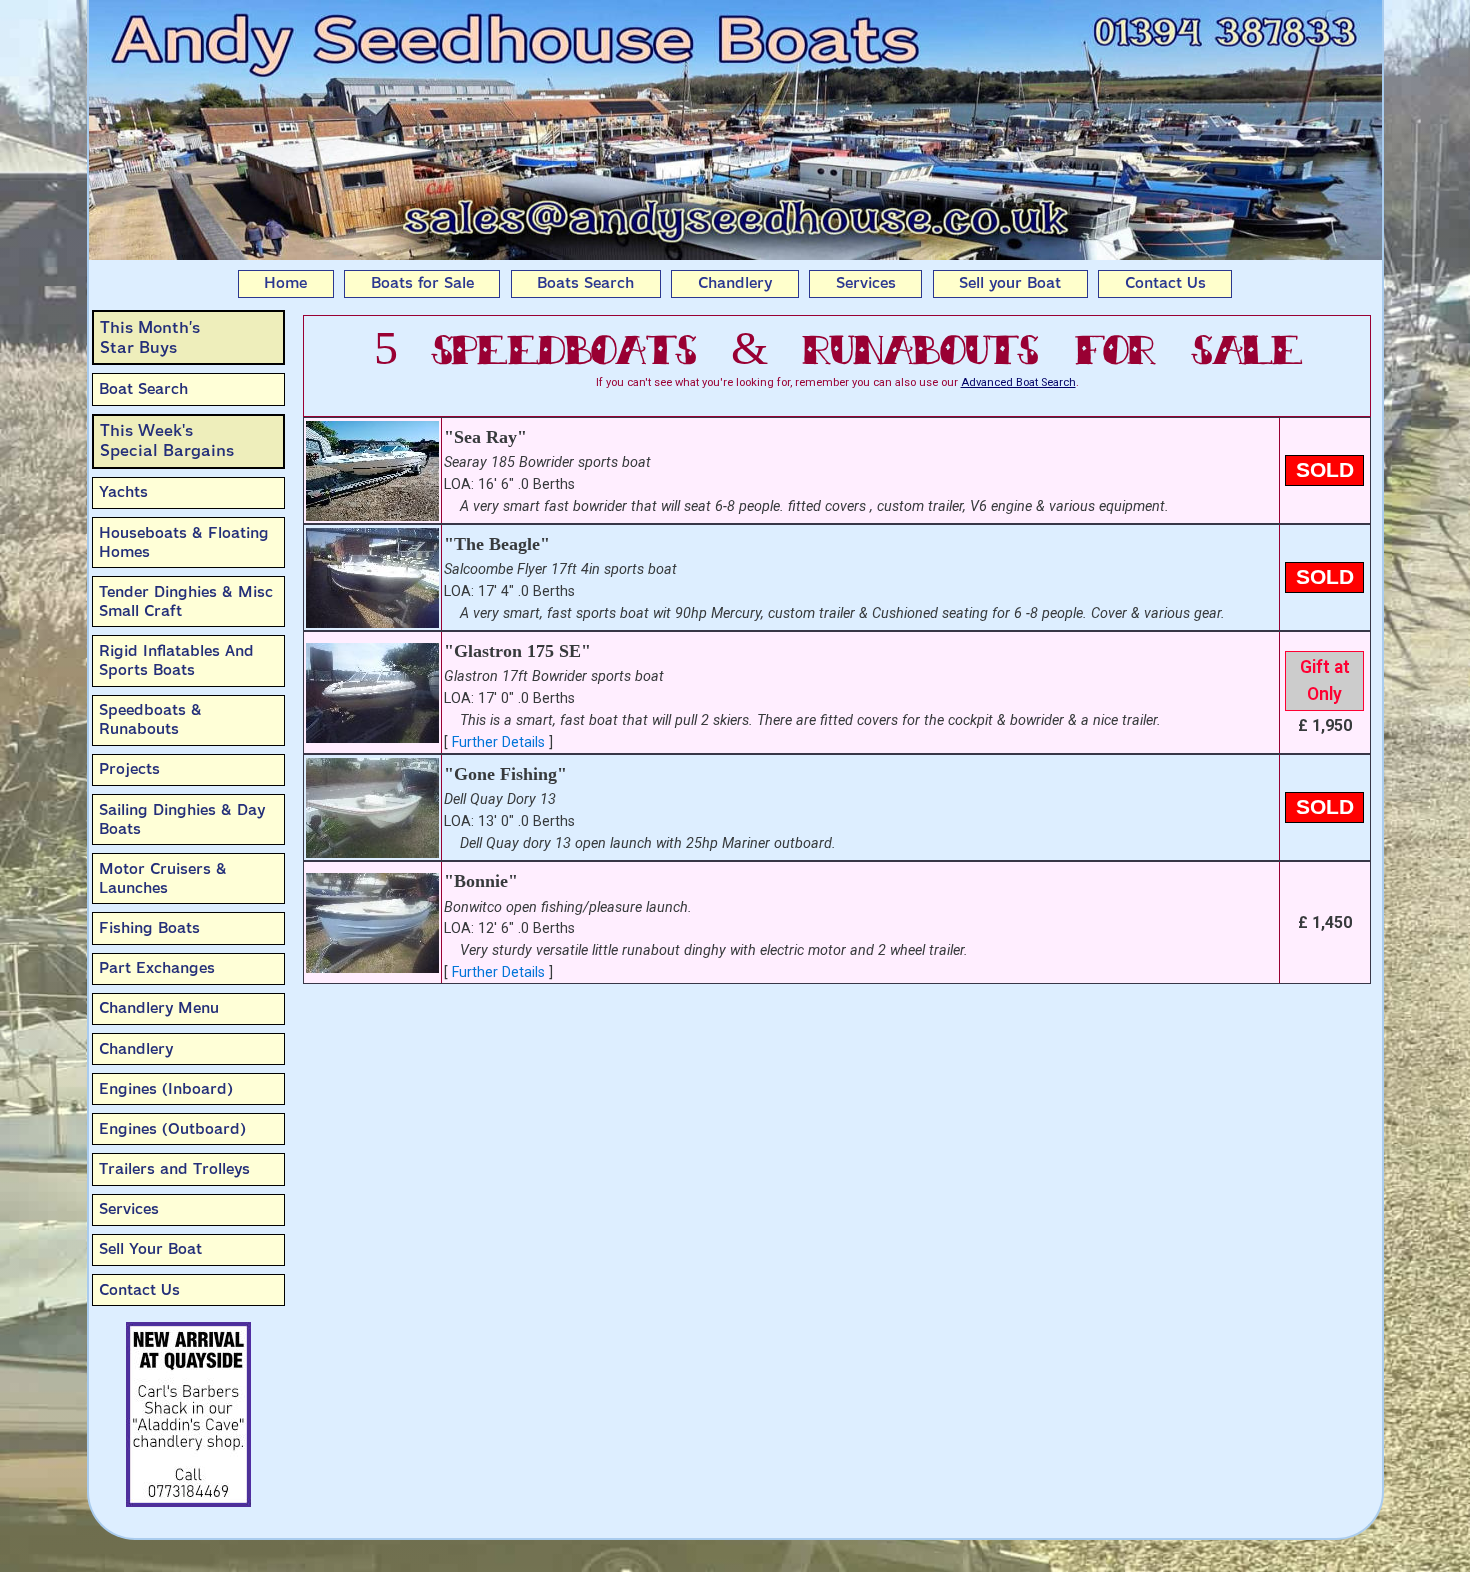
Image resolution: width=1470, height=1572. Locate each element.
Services (866, 283)
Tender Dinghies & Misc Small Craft (186, 601)
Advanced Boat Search (1018, 382)
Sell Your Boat (150, 1249)
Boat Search (143, 389)
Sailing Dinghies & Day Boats (182, 819)
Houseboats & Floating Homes (184, 542)
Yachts (123, 492)
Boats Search (585, 283)
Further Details (498, 742)
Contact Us (1165, 283)
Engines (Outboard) (172, 1129)
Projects (129, 769)
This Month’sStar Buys (150, 337)
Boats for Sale (422, 283)
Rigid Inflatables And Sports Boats (176, 660)
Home (285, 283)
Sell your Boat (1010, 283)
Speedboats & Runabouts (150, 719)
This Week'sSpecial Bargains (167, 440)
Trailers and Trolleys (174, 1169)
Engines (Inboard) (166, 1089)
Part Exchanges (157, 968)
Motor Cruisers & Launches (163, 878)
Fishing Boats (149, 928)
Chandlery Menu (159, 1008)
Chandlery (735, 283)
